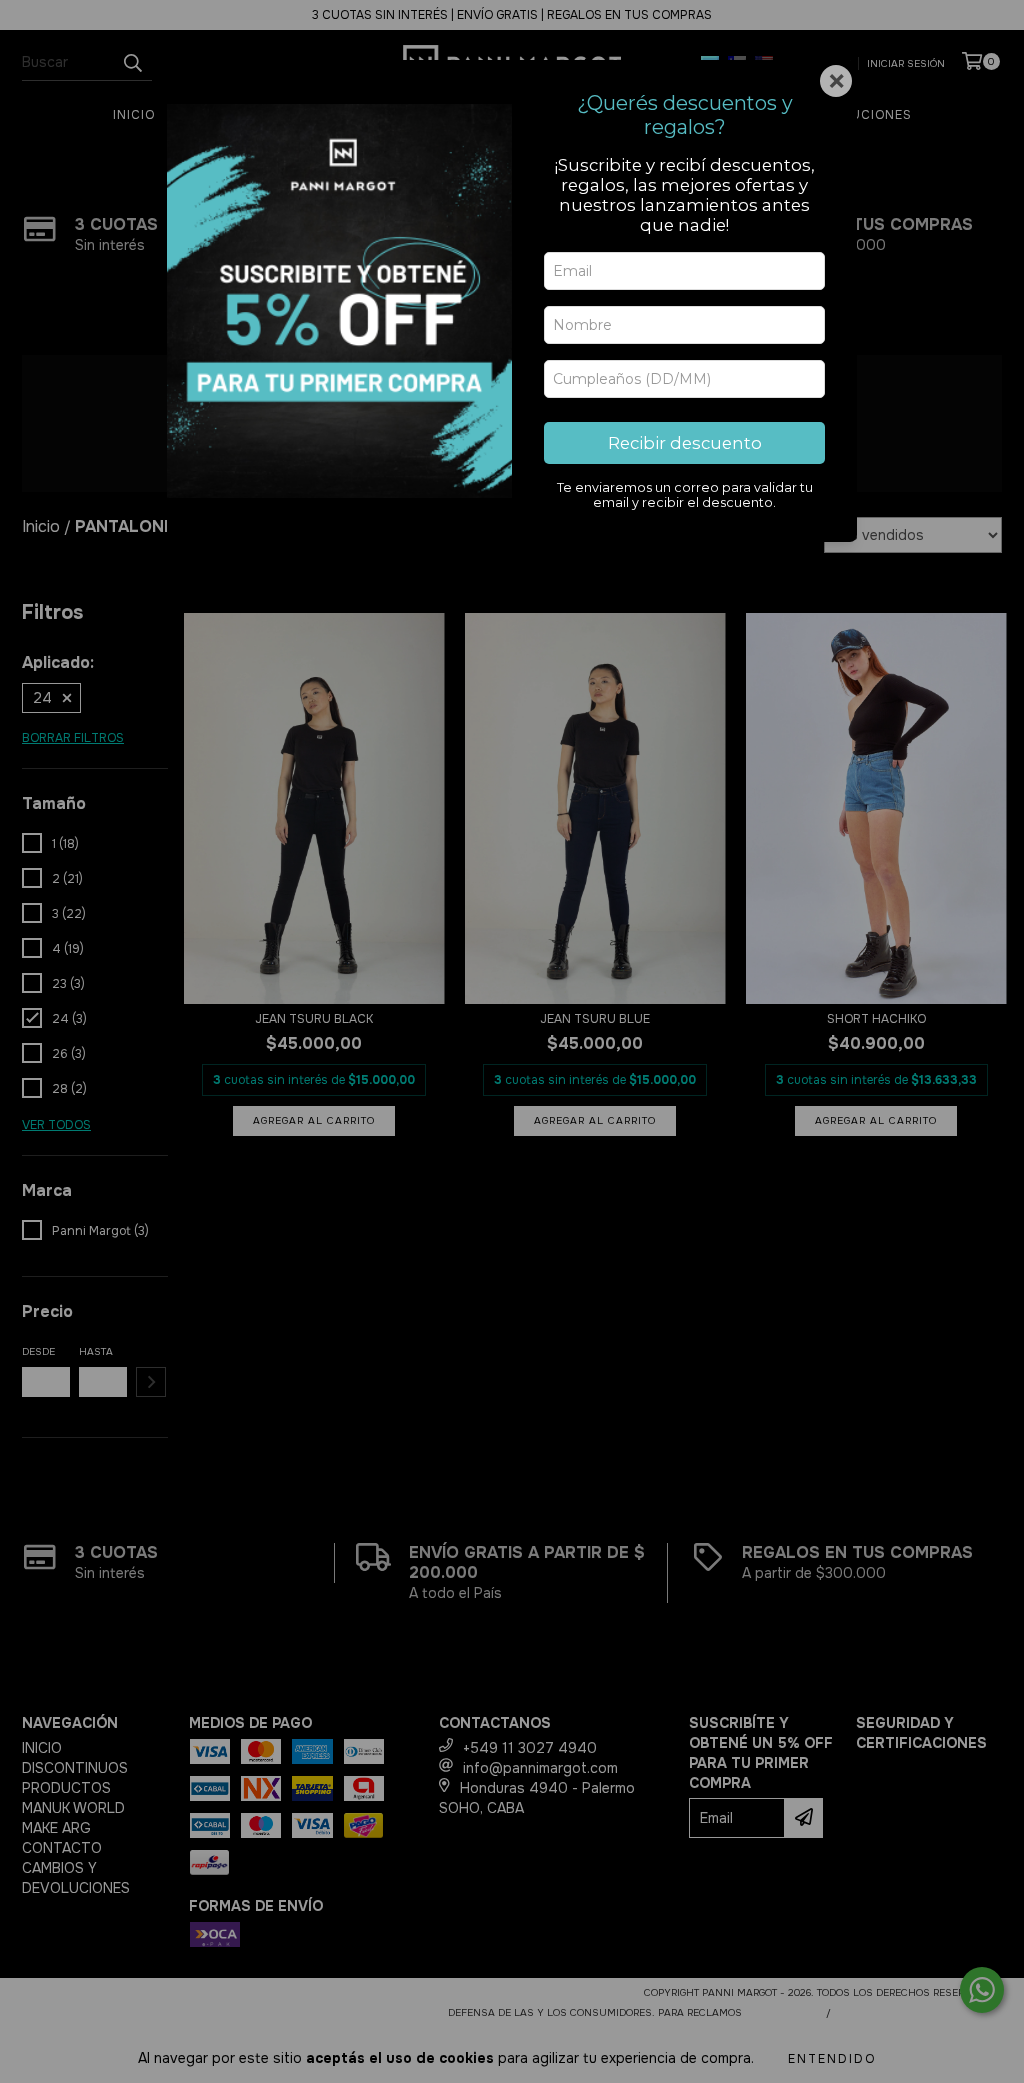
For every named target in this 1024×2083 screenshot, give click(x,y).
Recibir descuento (685, 443)
